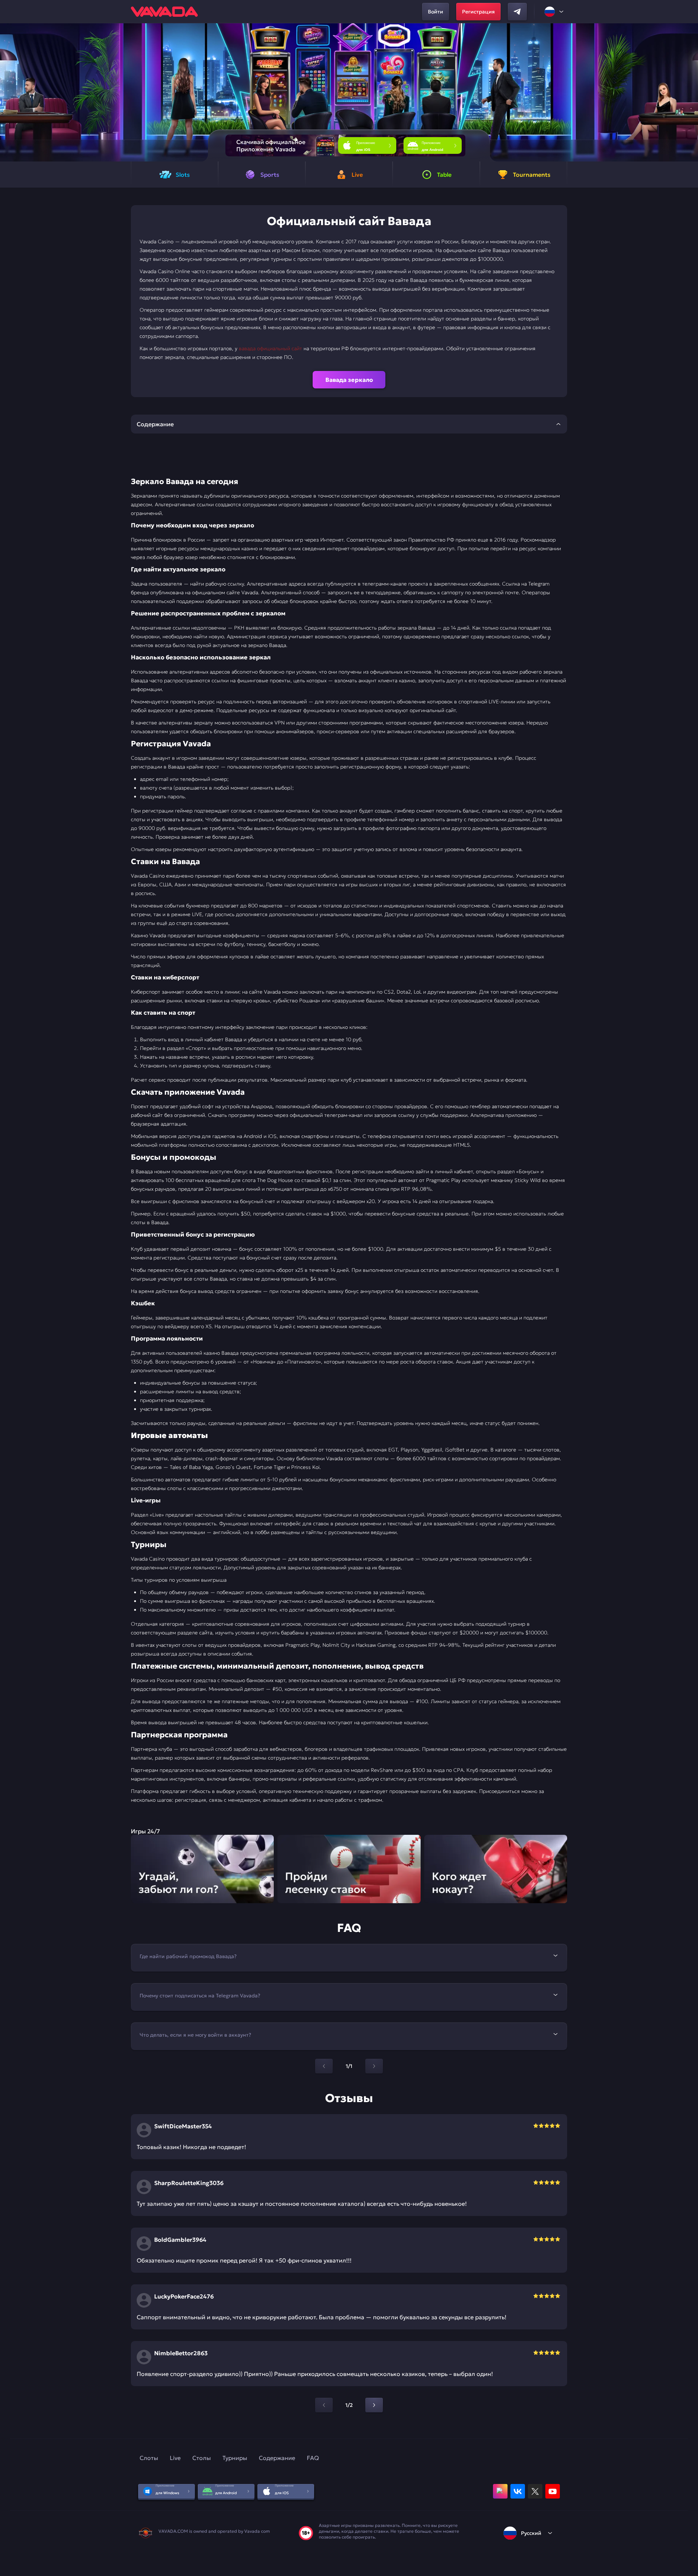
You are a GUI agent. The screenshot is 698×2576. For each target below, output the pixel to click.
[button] (689, 92)
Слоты (149, 2458)
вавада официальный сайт (270, 348)
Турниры (235, 2458)
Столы (202, 2458)
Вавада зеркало (349, 380)
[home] (164, 12)
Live (175, 2458)
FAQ (313, 2458)
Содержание (277, 2458)
